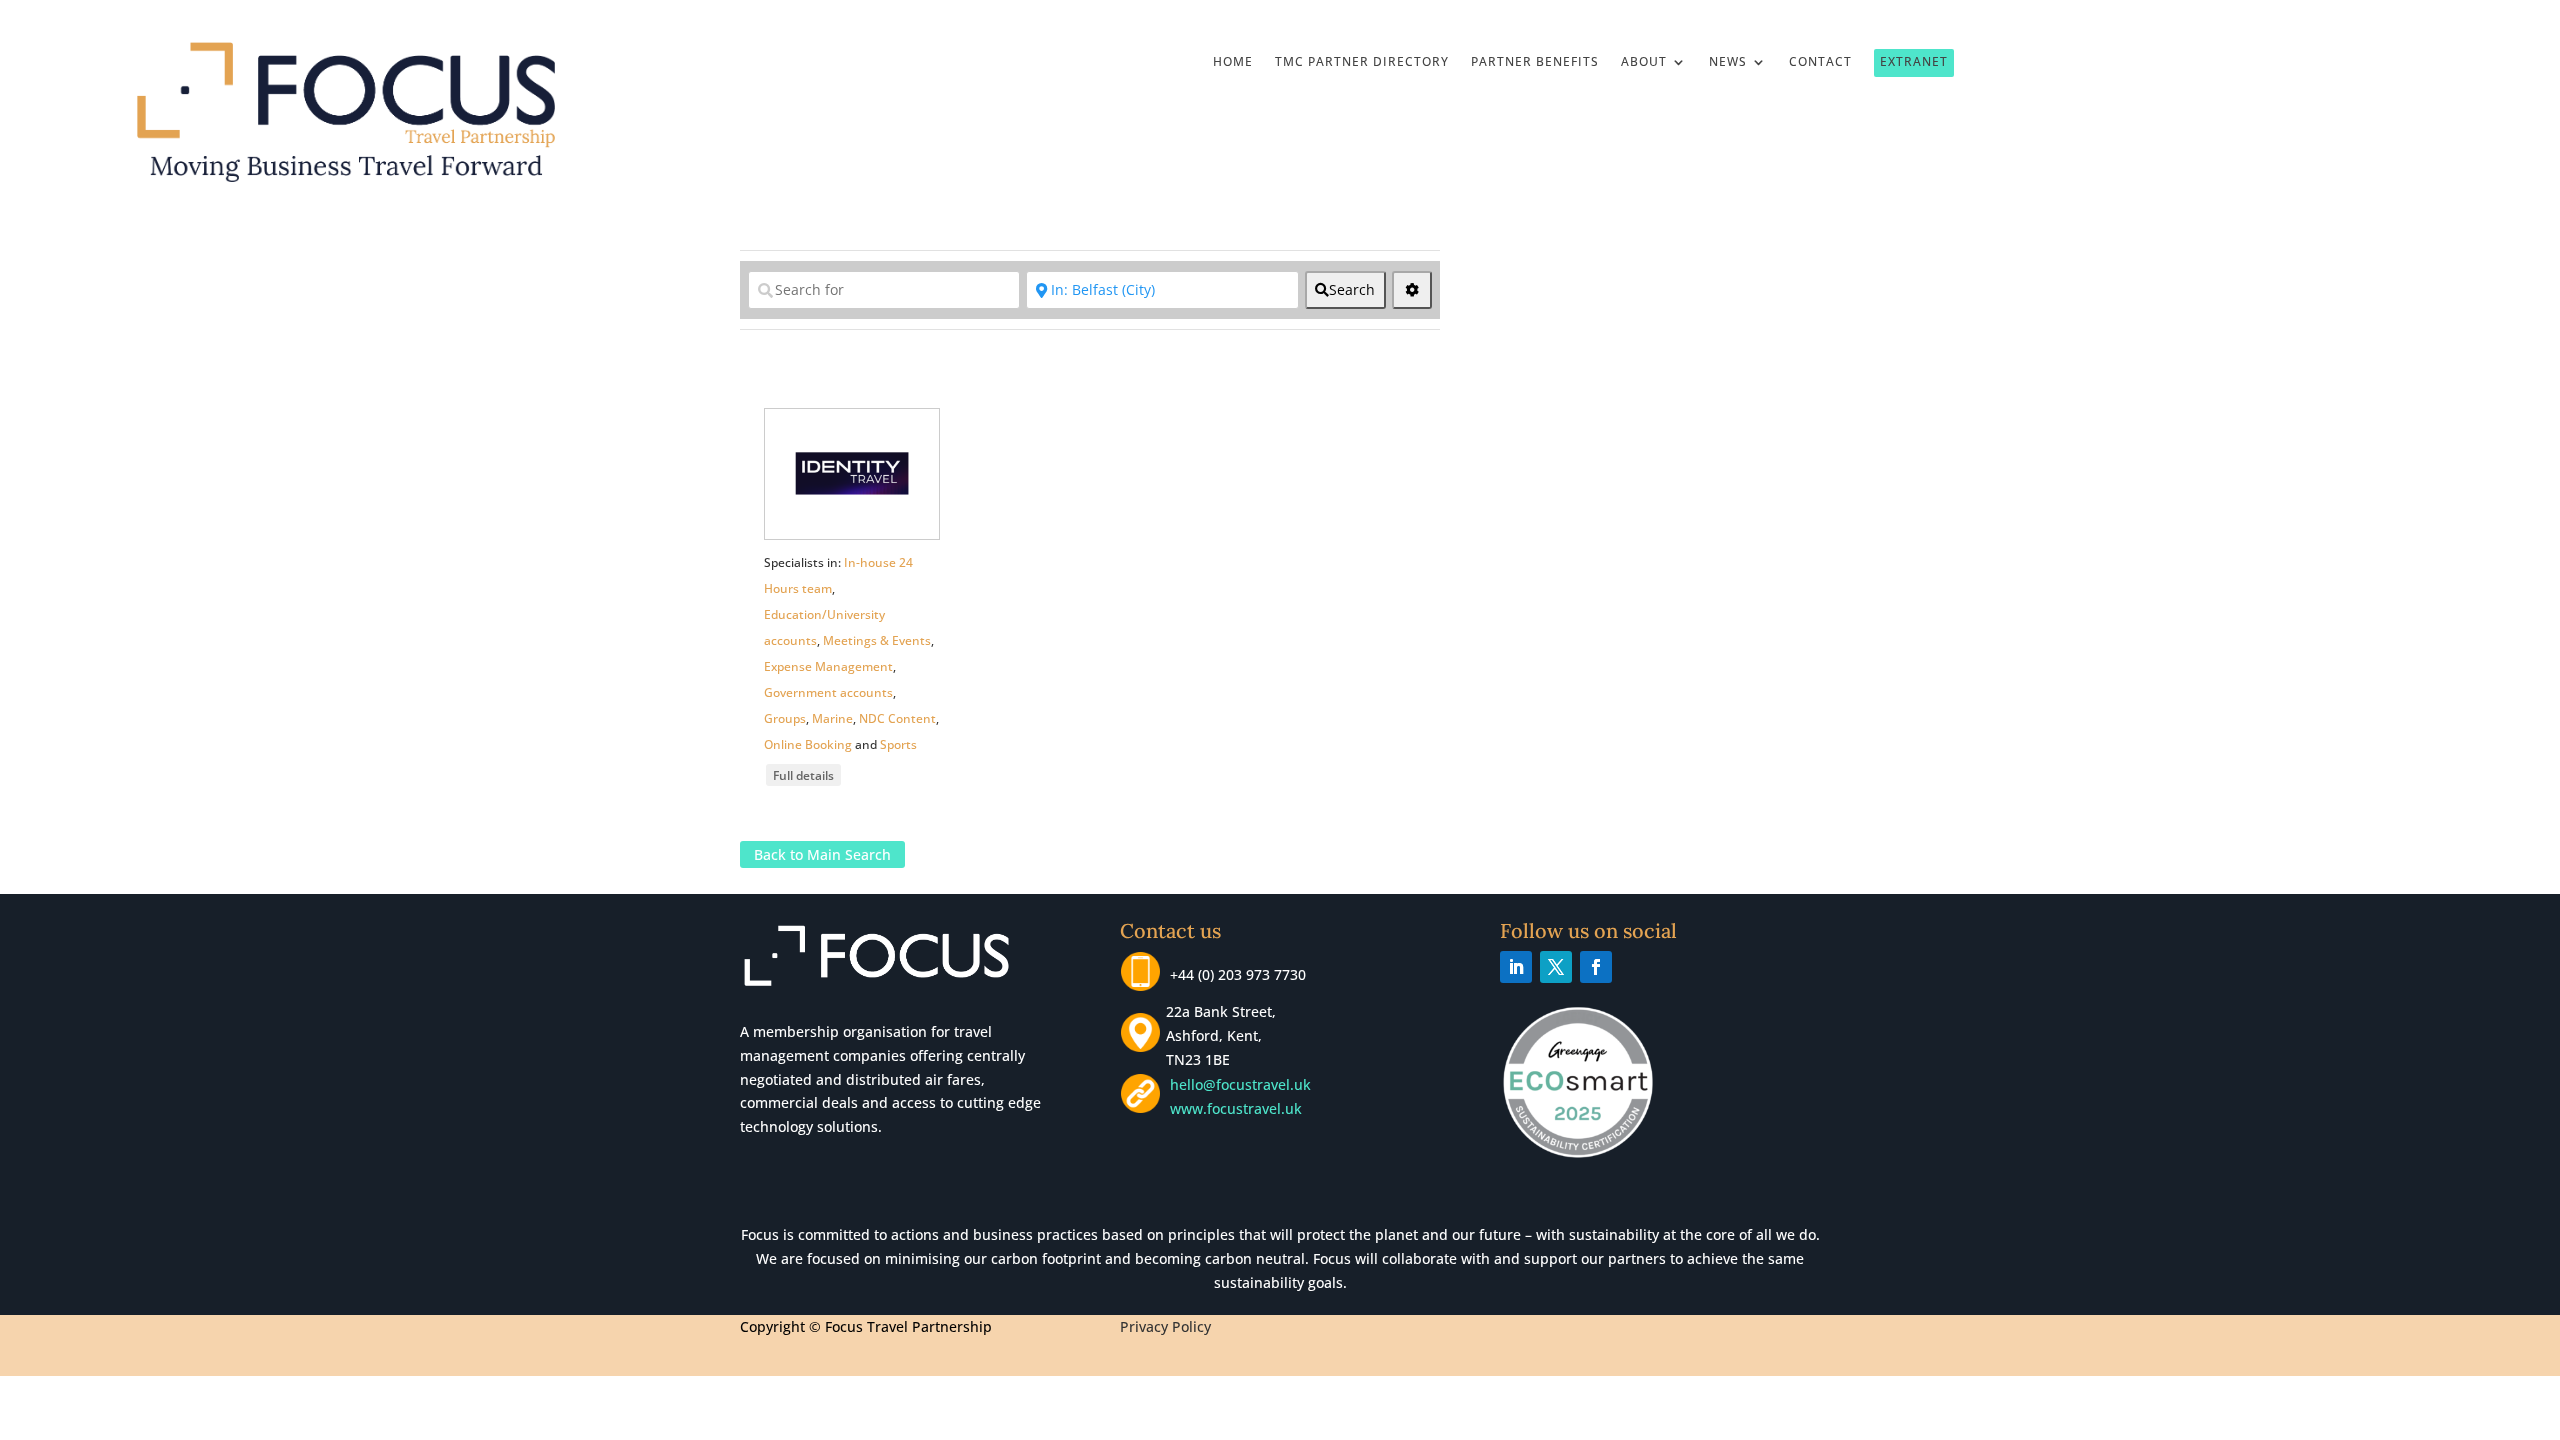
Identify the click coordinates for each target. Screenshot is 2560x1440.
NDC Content (897, 718)
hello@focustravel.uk (1244, 1084)
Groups (785, 718)
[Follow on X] (1556, 967)
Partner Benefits (1535, 62)
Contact (1820, 62)
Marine (832, 718)
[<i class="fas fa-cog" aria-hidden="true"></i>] (1412, 290)
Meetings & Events (877, 640)
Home (1233, 62)
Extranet (1914, 61)
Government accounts (828, 692)
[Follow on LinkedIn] (1516, 967)
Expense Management (828, 666)
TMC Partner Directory (1362, 62)
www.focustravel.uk (1232, 1108)
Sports (898, 744)
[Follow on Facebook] (1596, 967)
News (1728, 62)
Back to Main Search (822, 854)
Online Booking (808, 744)
